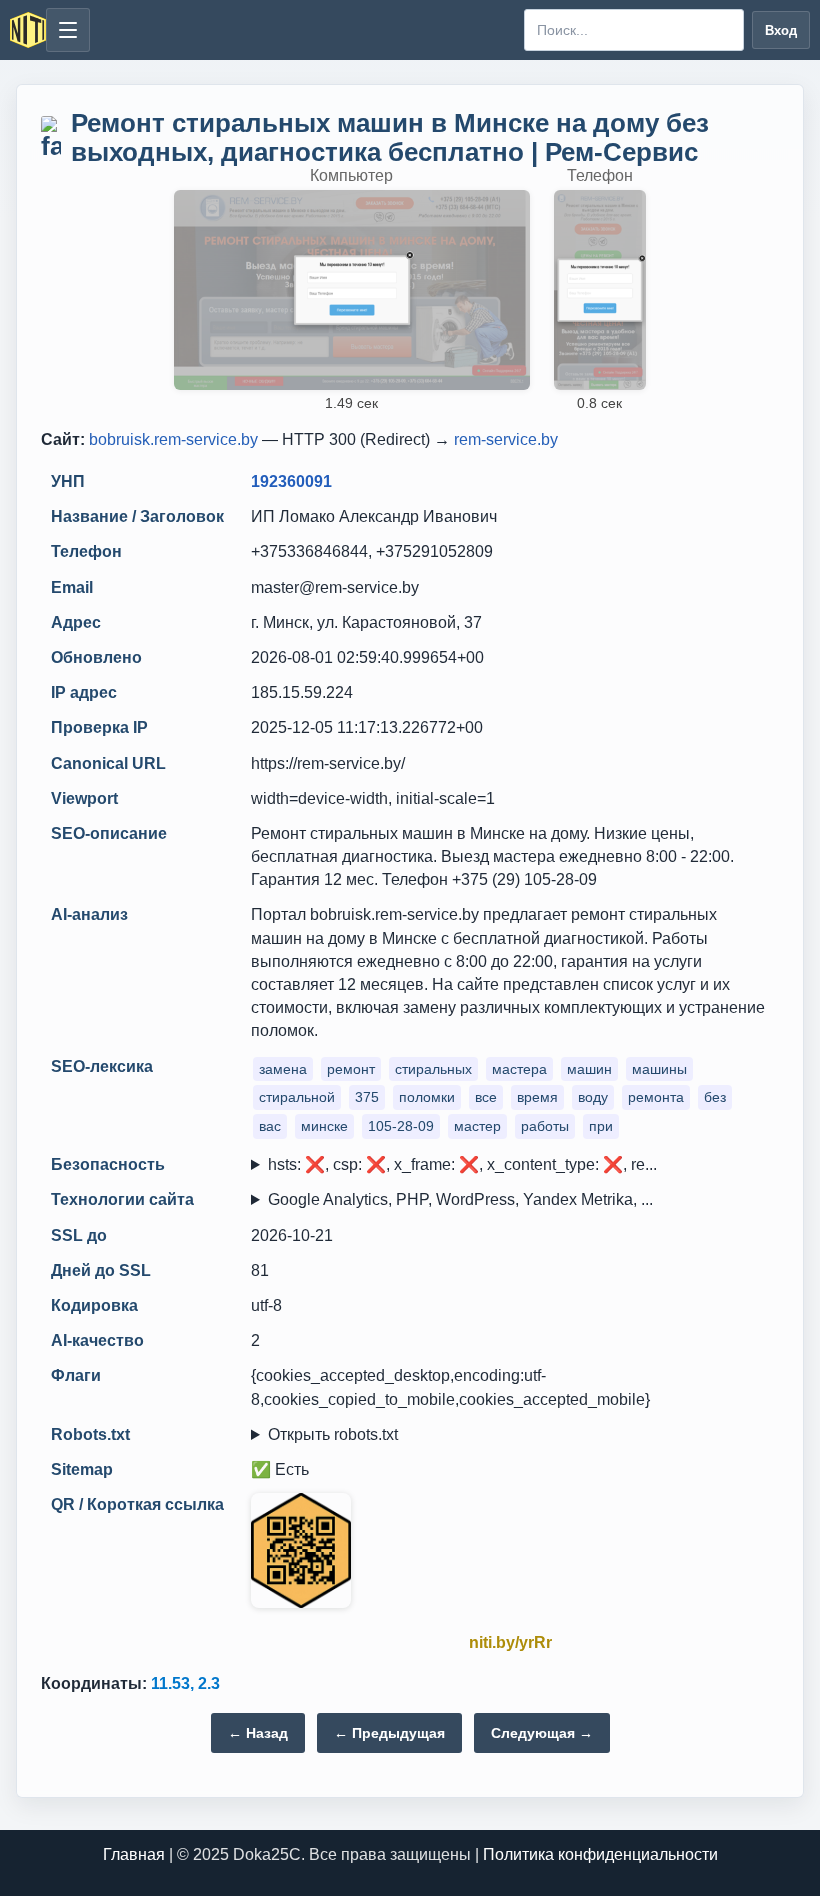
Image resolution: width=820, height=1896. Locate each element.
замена (283, 1069)
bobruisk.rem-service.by (173, 439)
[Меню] (68, 30)
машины (659, 1069)
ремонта (656, 1097)
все (486, 1097)
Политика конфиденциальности (600, 1854)
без (715, 1097)
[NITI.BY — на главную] (28, 30)
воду (593, 1097)
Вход (781, 30)
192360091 (291, 481)
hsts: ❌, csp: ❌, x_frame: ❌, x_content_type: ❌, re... (462, 1164)
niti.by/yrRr (510, 1642)
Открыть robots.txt (333, 1434)
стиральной (297, 1097)
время (537, 1097)
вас (270, 1126)
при (601, 1126)
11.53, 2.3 (185, 1683)
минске (324, 1126)
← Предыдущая (389, 1733)
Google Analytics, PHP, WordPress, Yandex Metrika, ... (460, 1199)
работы (545, 1126)
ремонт (351, 1069)
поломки (427, 1097)
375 (367, 1097)
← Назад (258, 1733)
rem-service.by (506, 439)
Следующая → (542, 1733)
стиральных (433, 1069)
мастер (477, 1126)
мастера (519, 1069)
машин (589, 1069)
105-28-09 (401, 1126)
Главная (134, 1854)
